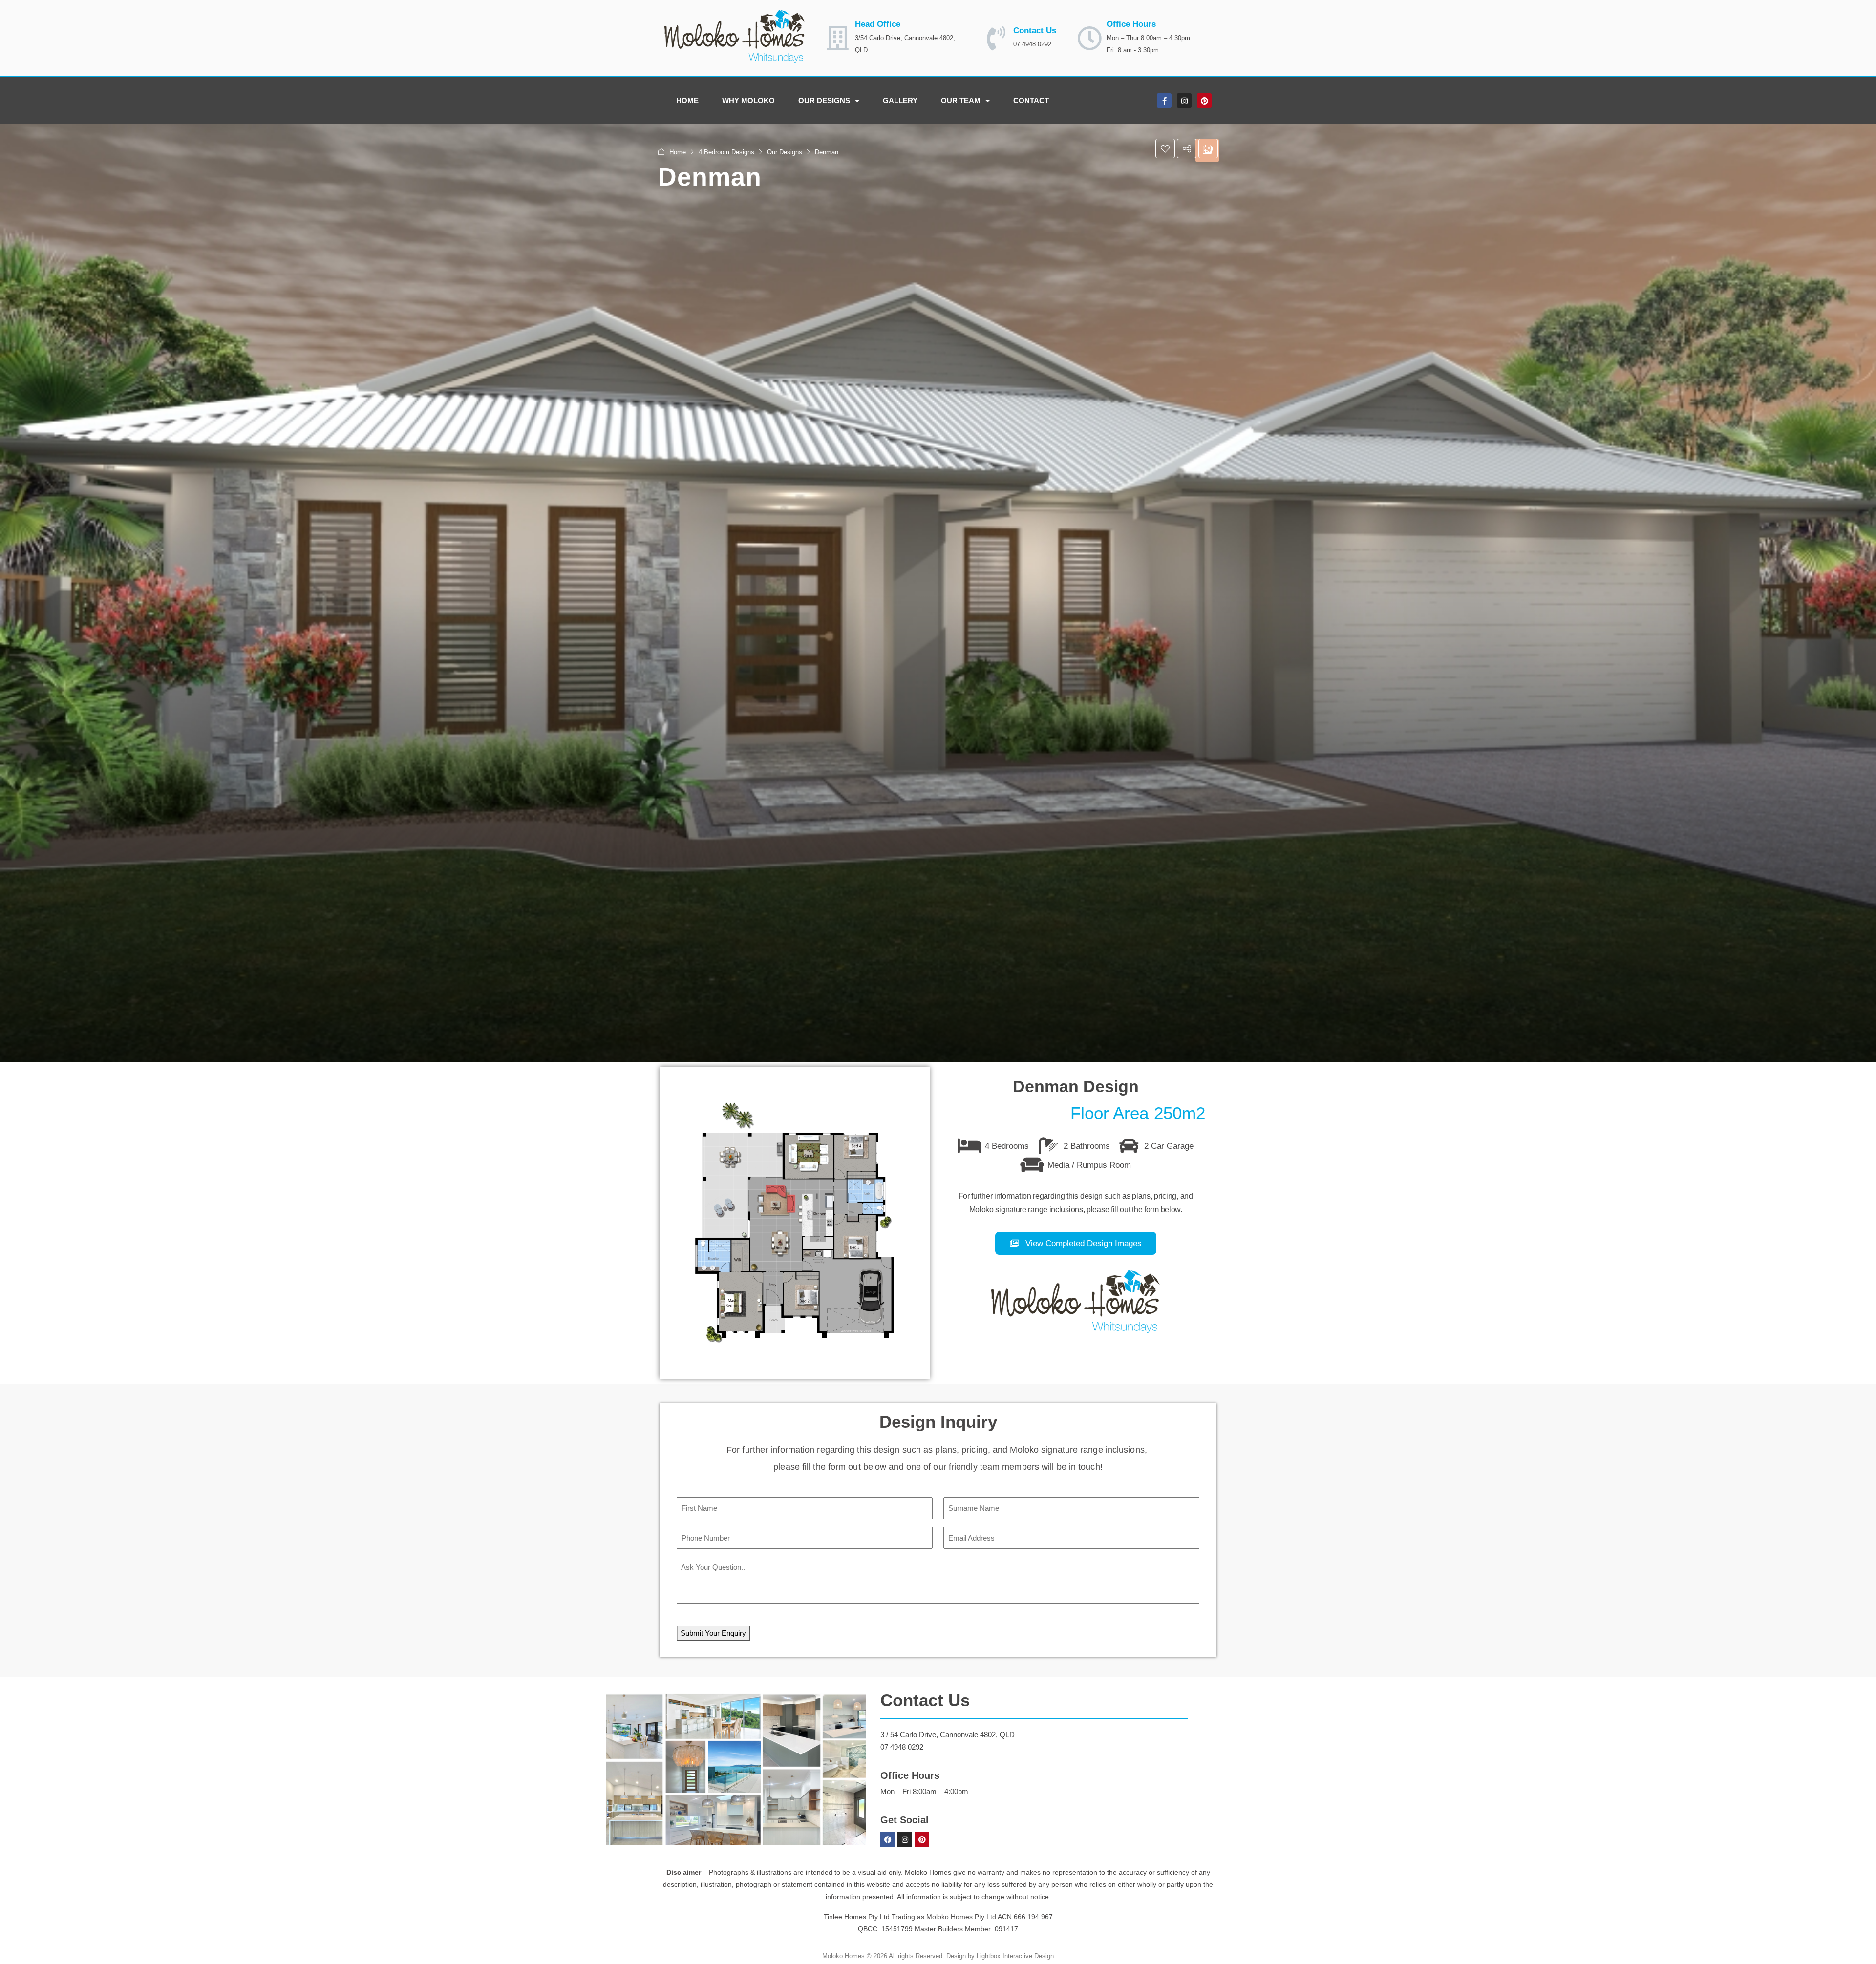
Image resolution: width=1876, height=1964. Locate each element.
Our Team (961, 100)
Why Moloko (748, 100)
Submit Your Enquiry (713, 1633)
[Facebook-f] (1164, 101)
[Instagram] (1184, 101)
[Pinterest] (1204, 101)
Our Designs (824, 100)
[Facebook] (888, 1839)
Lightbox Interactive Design (1015, 1956)
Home (687, 100)
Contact (1031, 100)
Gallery (900, 100)
